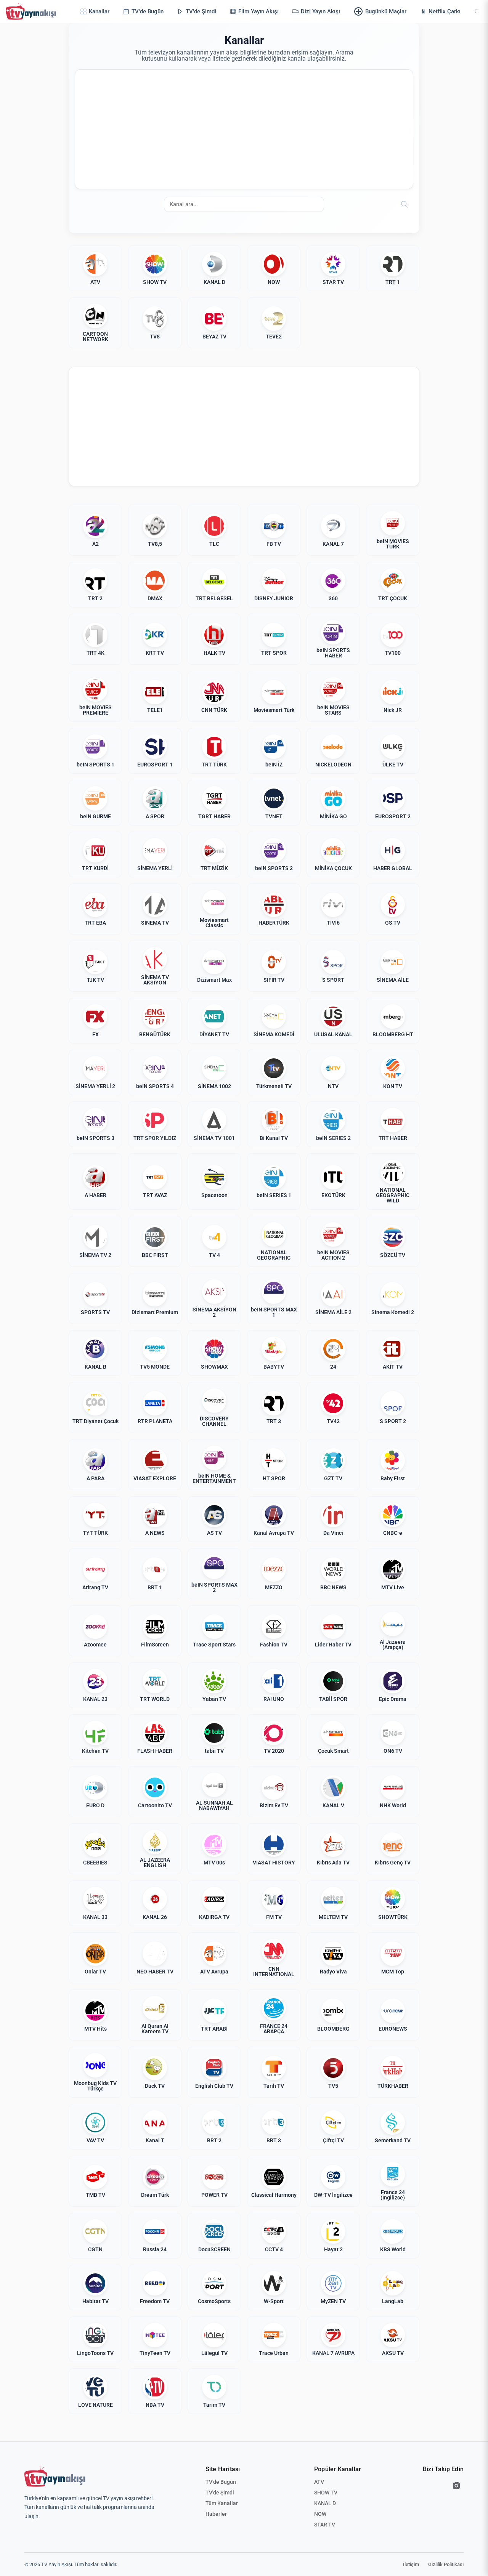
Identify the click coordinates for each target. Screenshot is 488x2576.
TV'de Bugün (221, 2482)
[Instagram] (456, 2486)
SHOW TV (326, 2493)
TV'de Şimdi (220, 2493)
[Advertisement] (244, 129)
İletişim (411, 2564)
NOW (320, 2514)
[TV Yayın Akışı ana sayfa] (55, 2477)
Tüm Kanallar (222, 2503)
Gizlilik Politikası (446, 2564)
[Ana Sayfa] (32, 11)
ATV (319, 2482)
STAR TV (325, 2525)
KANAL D (325, 2503)
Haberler (216, 2514)
